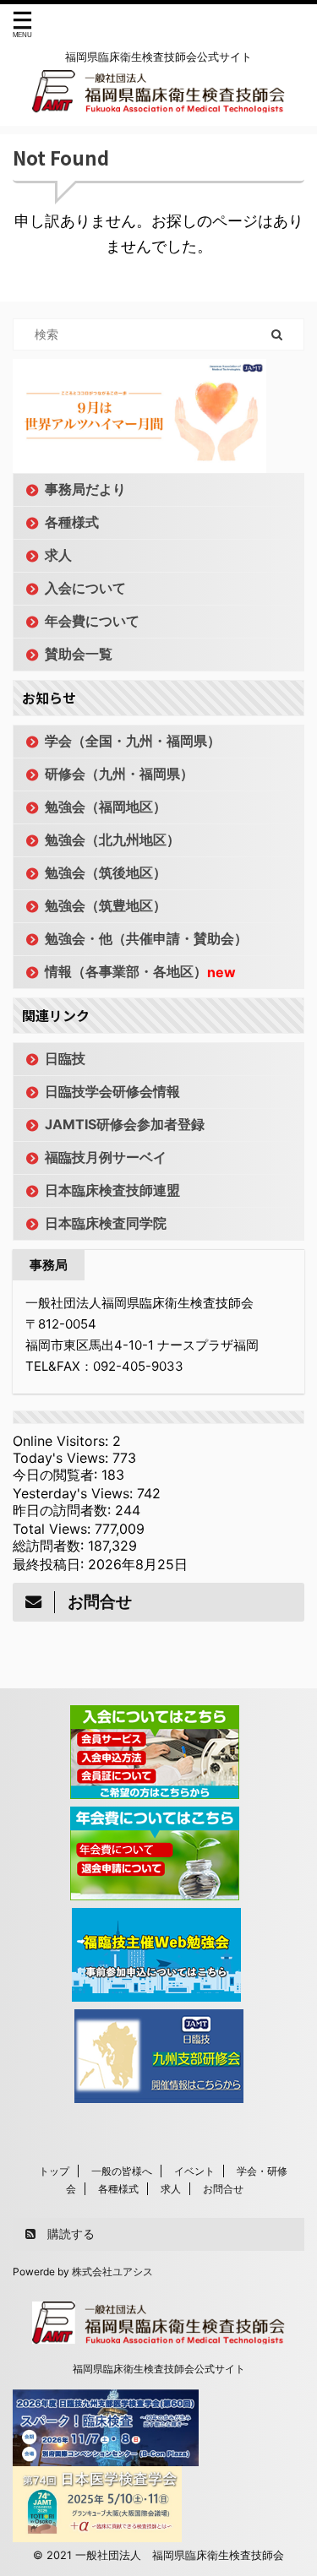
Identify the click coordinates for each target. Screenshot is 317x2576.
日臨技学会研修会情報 (112, 1091)
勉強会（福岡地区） (106, 807)
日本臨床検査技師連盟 (112, 1190)
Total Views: (54, 1529)
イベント (194, 2171)
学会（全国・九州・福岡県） (133, 741)
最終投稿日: (50, 1564)
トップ (54, 2171)
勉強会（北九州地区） (112, 840)
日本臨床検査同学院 (106, 1223)
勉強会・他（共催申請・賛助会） (146, 938)
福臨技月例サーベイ (106, 1157)
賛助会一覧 (79, 654)
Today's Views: (63, 1458)
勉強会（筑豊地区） (106, 905)
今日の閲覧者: (57, 1475)
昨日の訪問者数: (64, 1510)
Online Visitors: (63, 1441)
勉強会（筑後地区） (106, 872)
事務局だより (85, 489)
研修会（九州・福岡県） (119, 774)
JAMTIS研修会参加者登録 (125, 1124)
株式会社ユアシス (112, 2272)
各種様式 (72, 522)
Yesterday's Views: (75, 1493)
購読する (69, 2234)
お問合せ (223, 2189)
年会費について (92, 621)
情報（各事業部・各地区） (140, 972)
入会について (85, 588)
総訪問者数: (50, 1546)
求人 (58, 555)
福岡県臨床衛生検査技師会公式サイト (159, 2369)
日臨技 (65, 1058)
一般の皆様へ (122, 2171)
